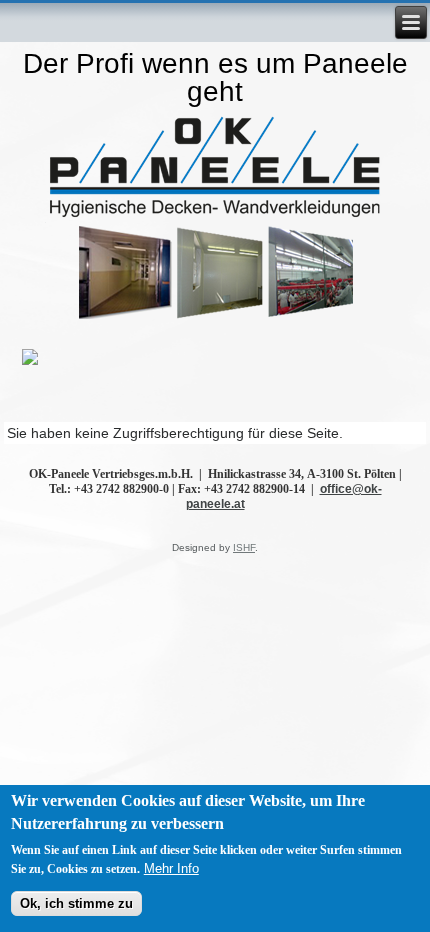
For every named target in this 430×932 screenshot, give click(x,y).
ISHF (244, 547)
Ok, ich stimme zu (76, 903)
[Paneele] (216, 170)
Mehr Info (171, 868)
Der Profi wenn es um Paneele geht (215, 77)
